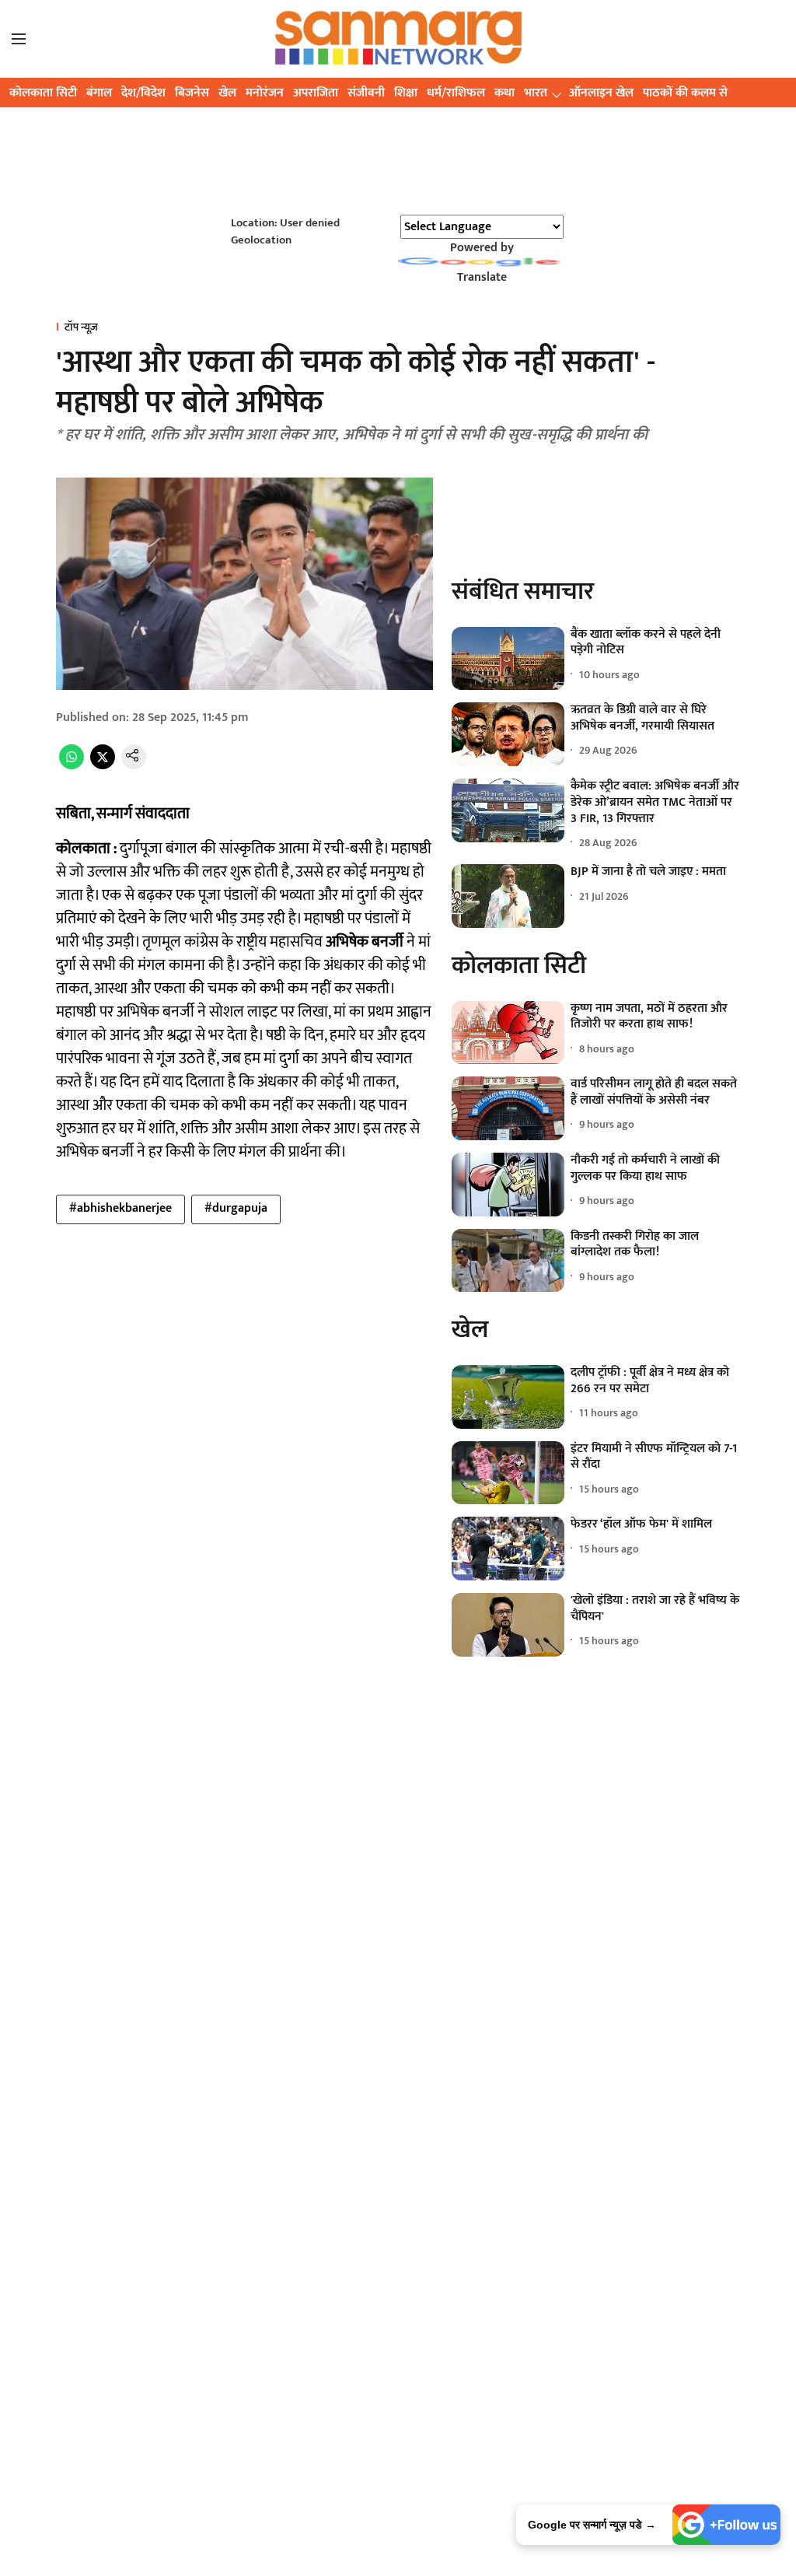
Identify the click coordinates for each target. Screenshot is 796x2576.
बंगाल (99, 93)
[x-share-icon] (103, 766)
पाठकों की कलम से (685, 93)
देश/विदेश (143, 93)
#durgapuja (236, 1208)
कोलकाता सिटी (43, 93)
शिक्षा (406, 93)
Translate (482, 277)
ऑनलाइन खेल (601, 93)
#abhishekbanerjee (120, 1208)
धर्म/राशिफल (456, 93)
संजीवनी (366, 93)
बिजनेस (192, 93)
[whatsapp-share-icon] (72, 766)
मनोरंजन (265, 93)
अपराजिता (316, 93)
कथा (504, 93)
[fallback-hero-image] (508, 659)
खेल (227, 93)
